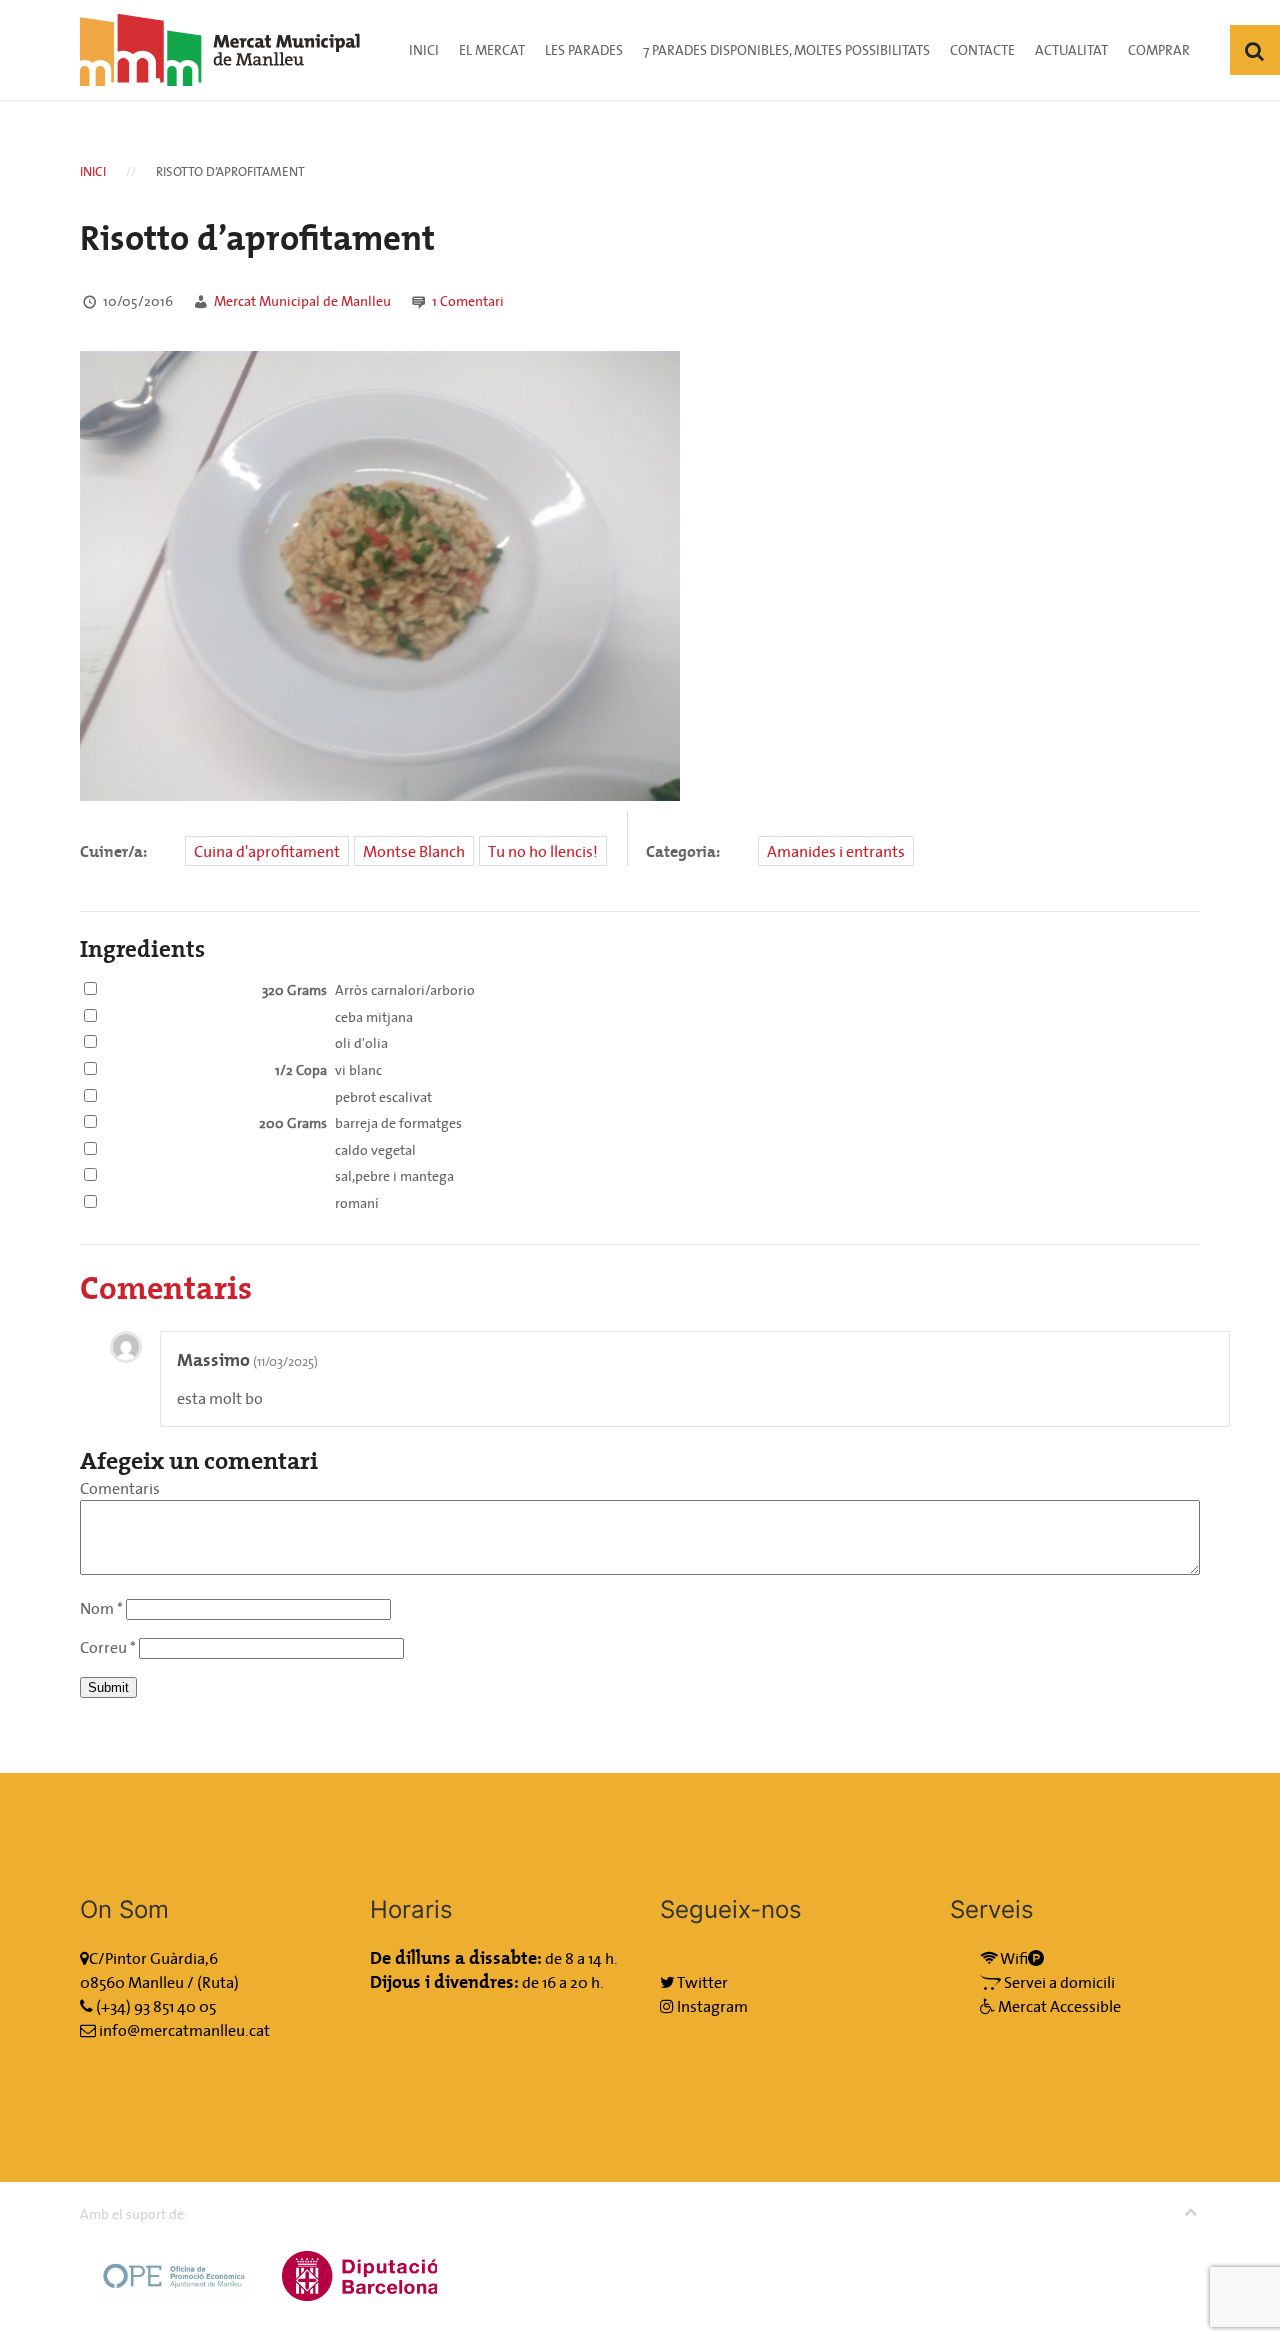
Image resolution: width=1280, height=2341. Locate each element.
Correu (108, 1647)
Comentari (468, 301)
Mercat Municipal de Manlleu (302, 301)
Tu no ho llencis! (543, 851)
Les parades (584, 50)
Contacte (982, 50)
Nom (101, 1608)
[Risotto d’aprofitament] (380, 574)
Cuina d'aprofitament (267, 851)
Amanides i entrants (836, 851)
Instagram (711, 2006)
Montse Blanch (414, 851)
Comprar (1159, 50)
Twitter (701, 1982)
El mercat (492, 50)
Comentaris (120, 1488)
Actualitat (1071, 50)
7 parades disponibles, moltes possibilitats (786, 50)
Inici (424, 50)
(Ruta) (218, 1982)
